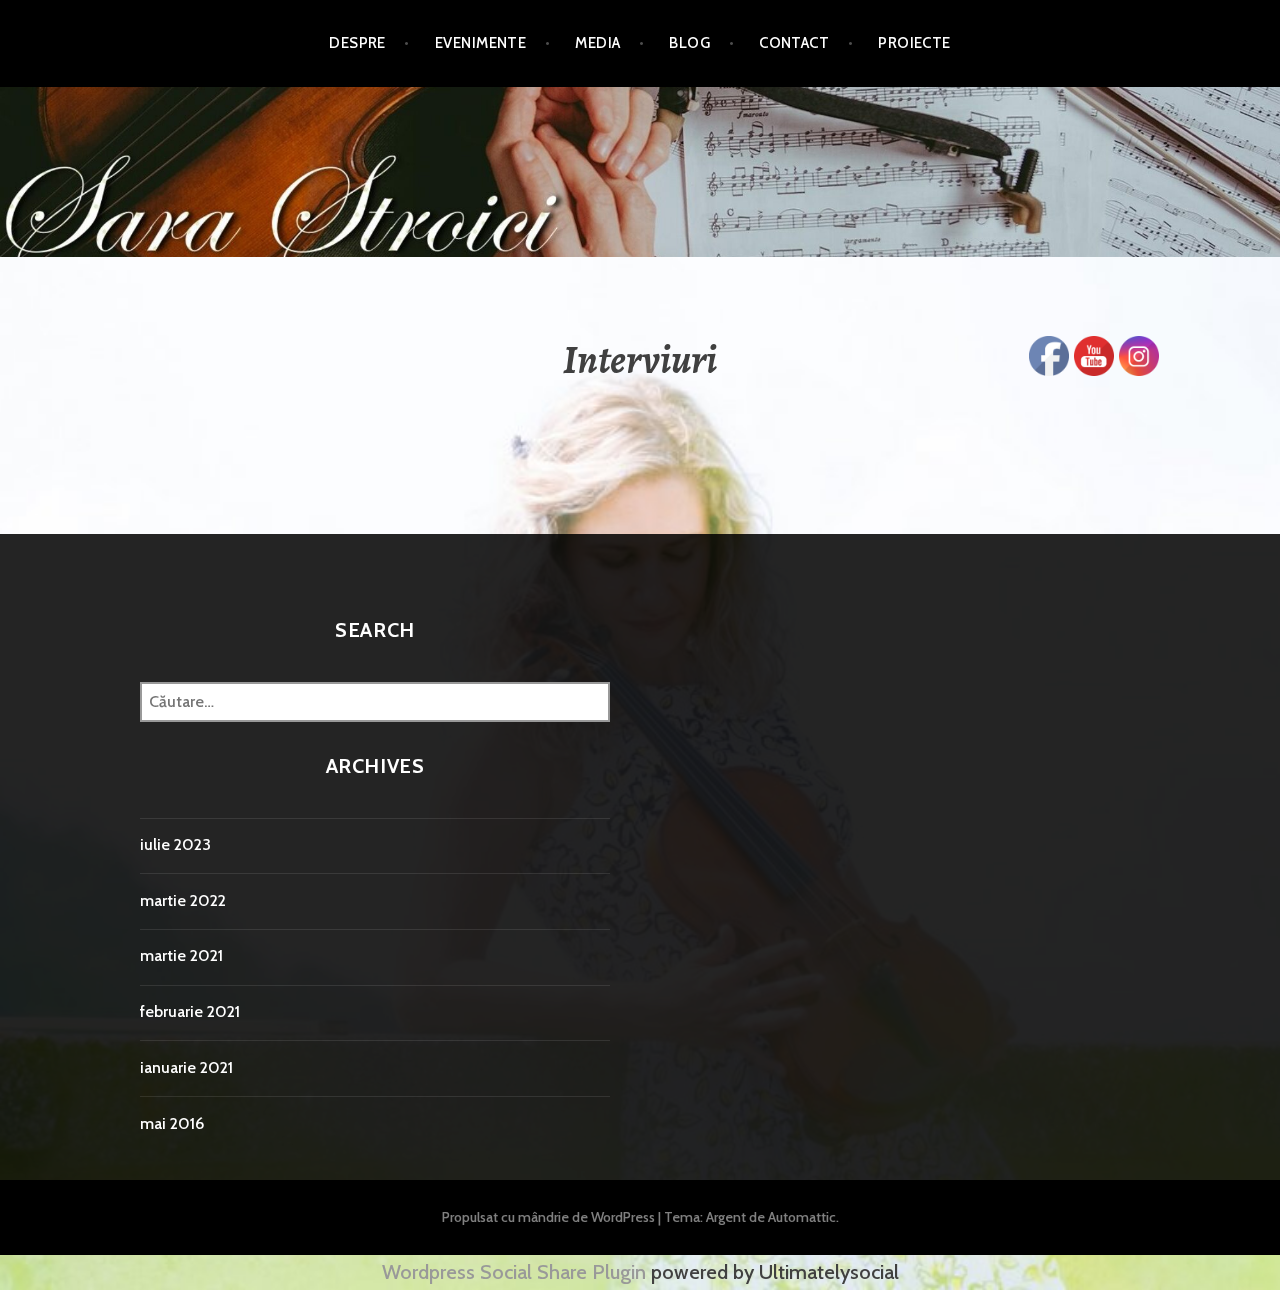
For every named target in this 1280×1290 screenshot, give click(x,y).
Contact (794, 43)
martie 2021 (181, 955)
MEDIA (597, 43)
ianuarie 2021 (186, 1067)
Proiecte (914, 43)
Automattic (802, 1217)
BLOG (689, 43)
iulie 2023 (175, 844)
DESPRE (357, 43)
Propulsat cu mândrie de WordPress (548, 1217)
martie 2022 (183, 900)
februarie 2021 (190, 1011)
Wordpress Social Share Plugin (516, 1272)
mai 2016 (172, 1123)
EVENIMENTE (481, 43)
